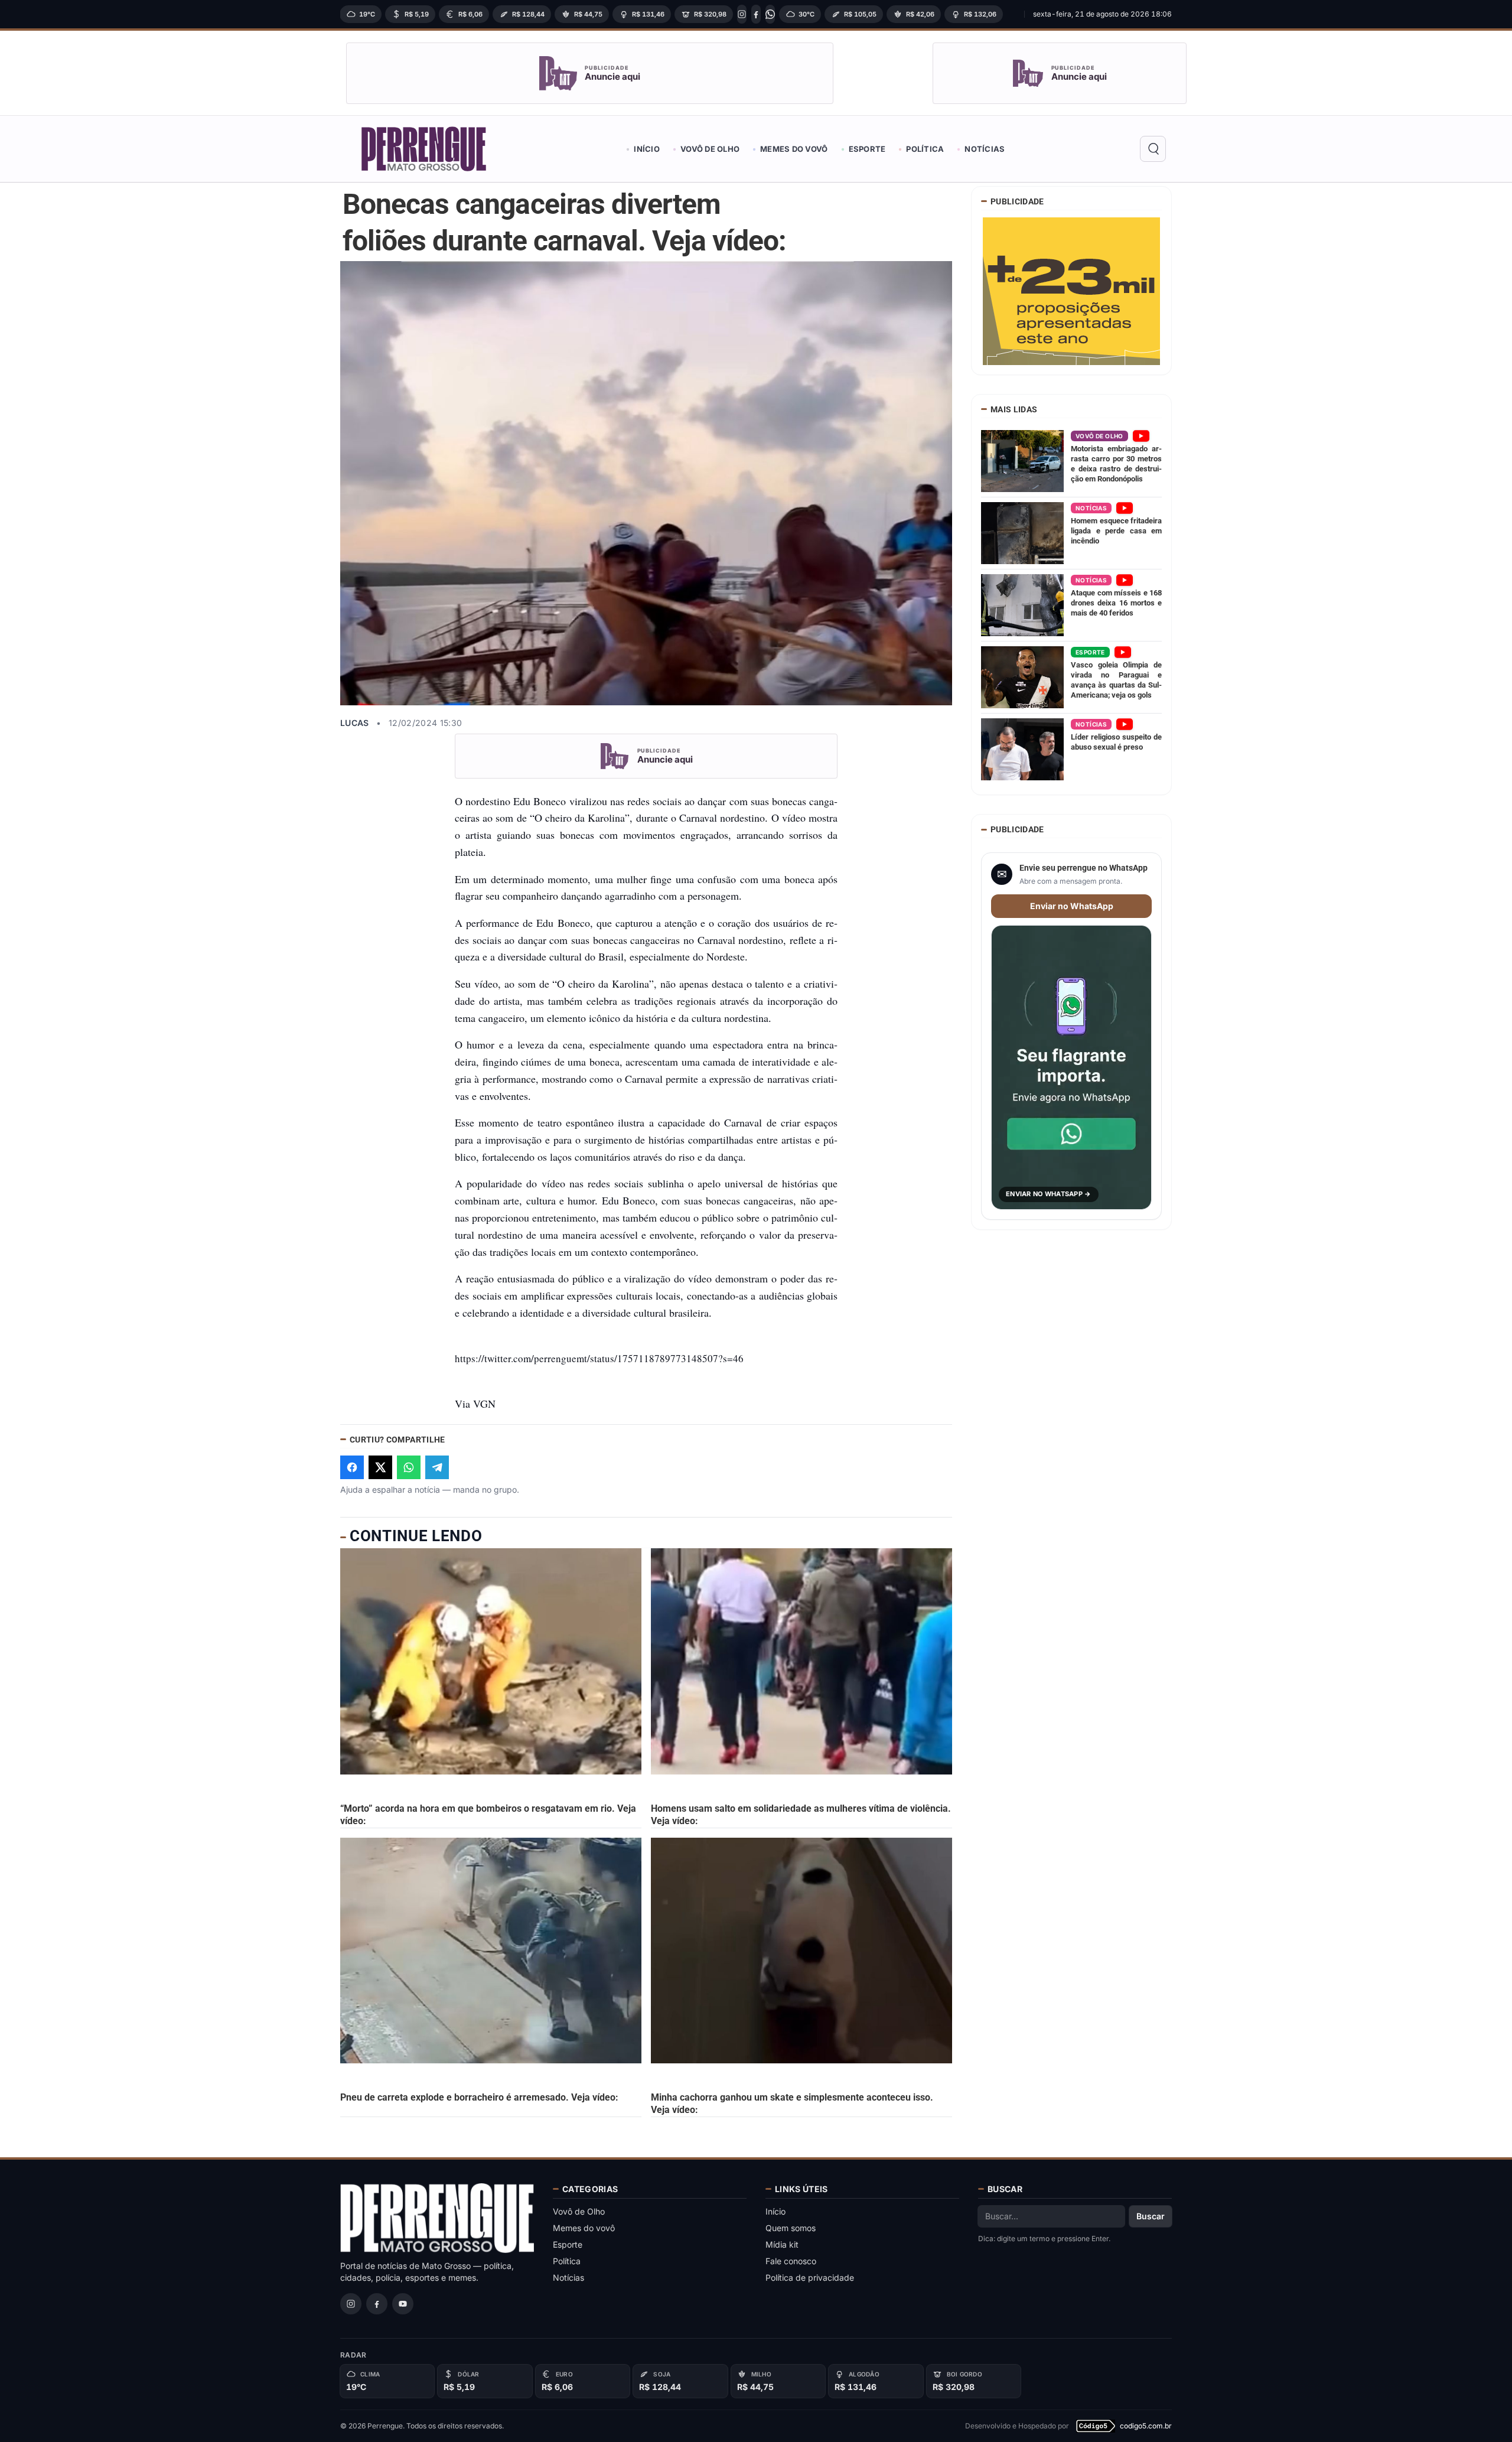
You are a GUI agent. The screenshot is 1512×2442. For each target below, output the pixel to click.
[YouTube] (403, 2304)
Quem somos (791, 2228)
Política (925, 149)
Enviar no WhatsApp (1072, 906)
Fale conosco (791, 2261)
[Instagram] (742, 14)
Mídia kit (782, 2244)
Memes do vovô (794, 149)
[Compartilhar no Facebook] (352, 1467)
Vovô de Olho (710, 149)
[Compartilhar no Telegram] (437, 1467)
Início (647, 149)
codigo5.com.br (1146, 2426)
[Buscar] (1153, 149)
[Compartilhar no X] (380, 1467)
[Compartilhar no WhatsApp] (409, 1467)
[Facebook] (756, 14)
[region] (679, 14)
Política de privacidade (810, 2277)
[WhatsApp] (770, 14)
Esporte (867, 149)
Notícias (985, 149)
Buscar (1151, 2216)
